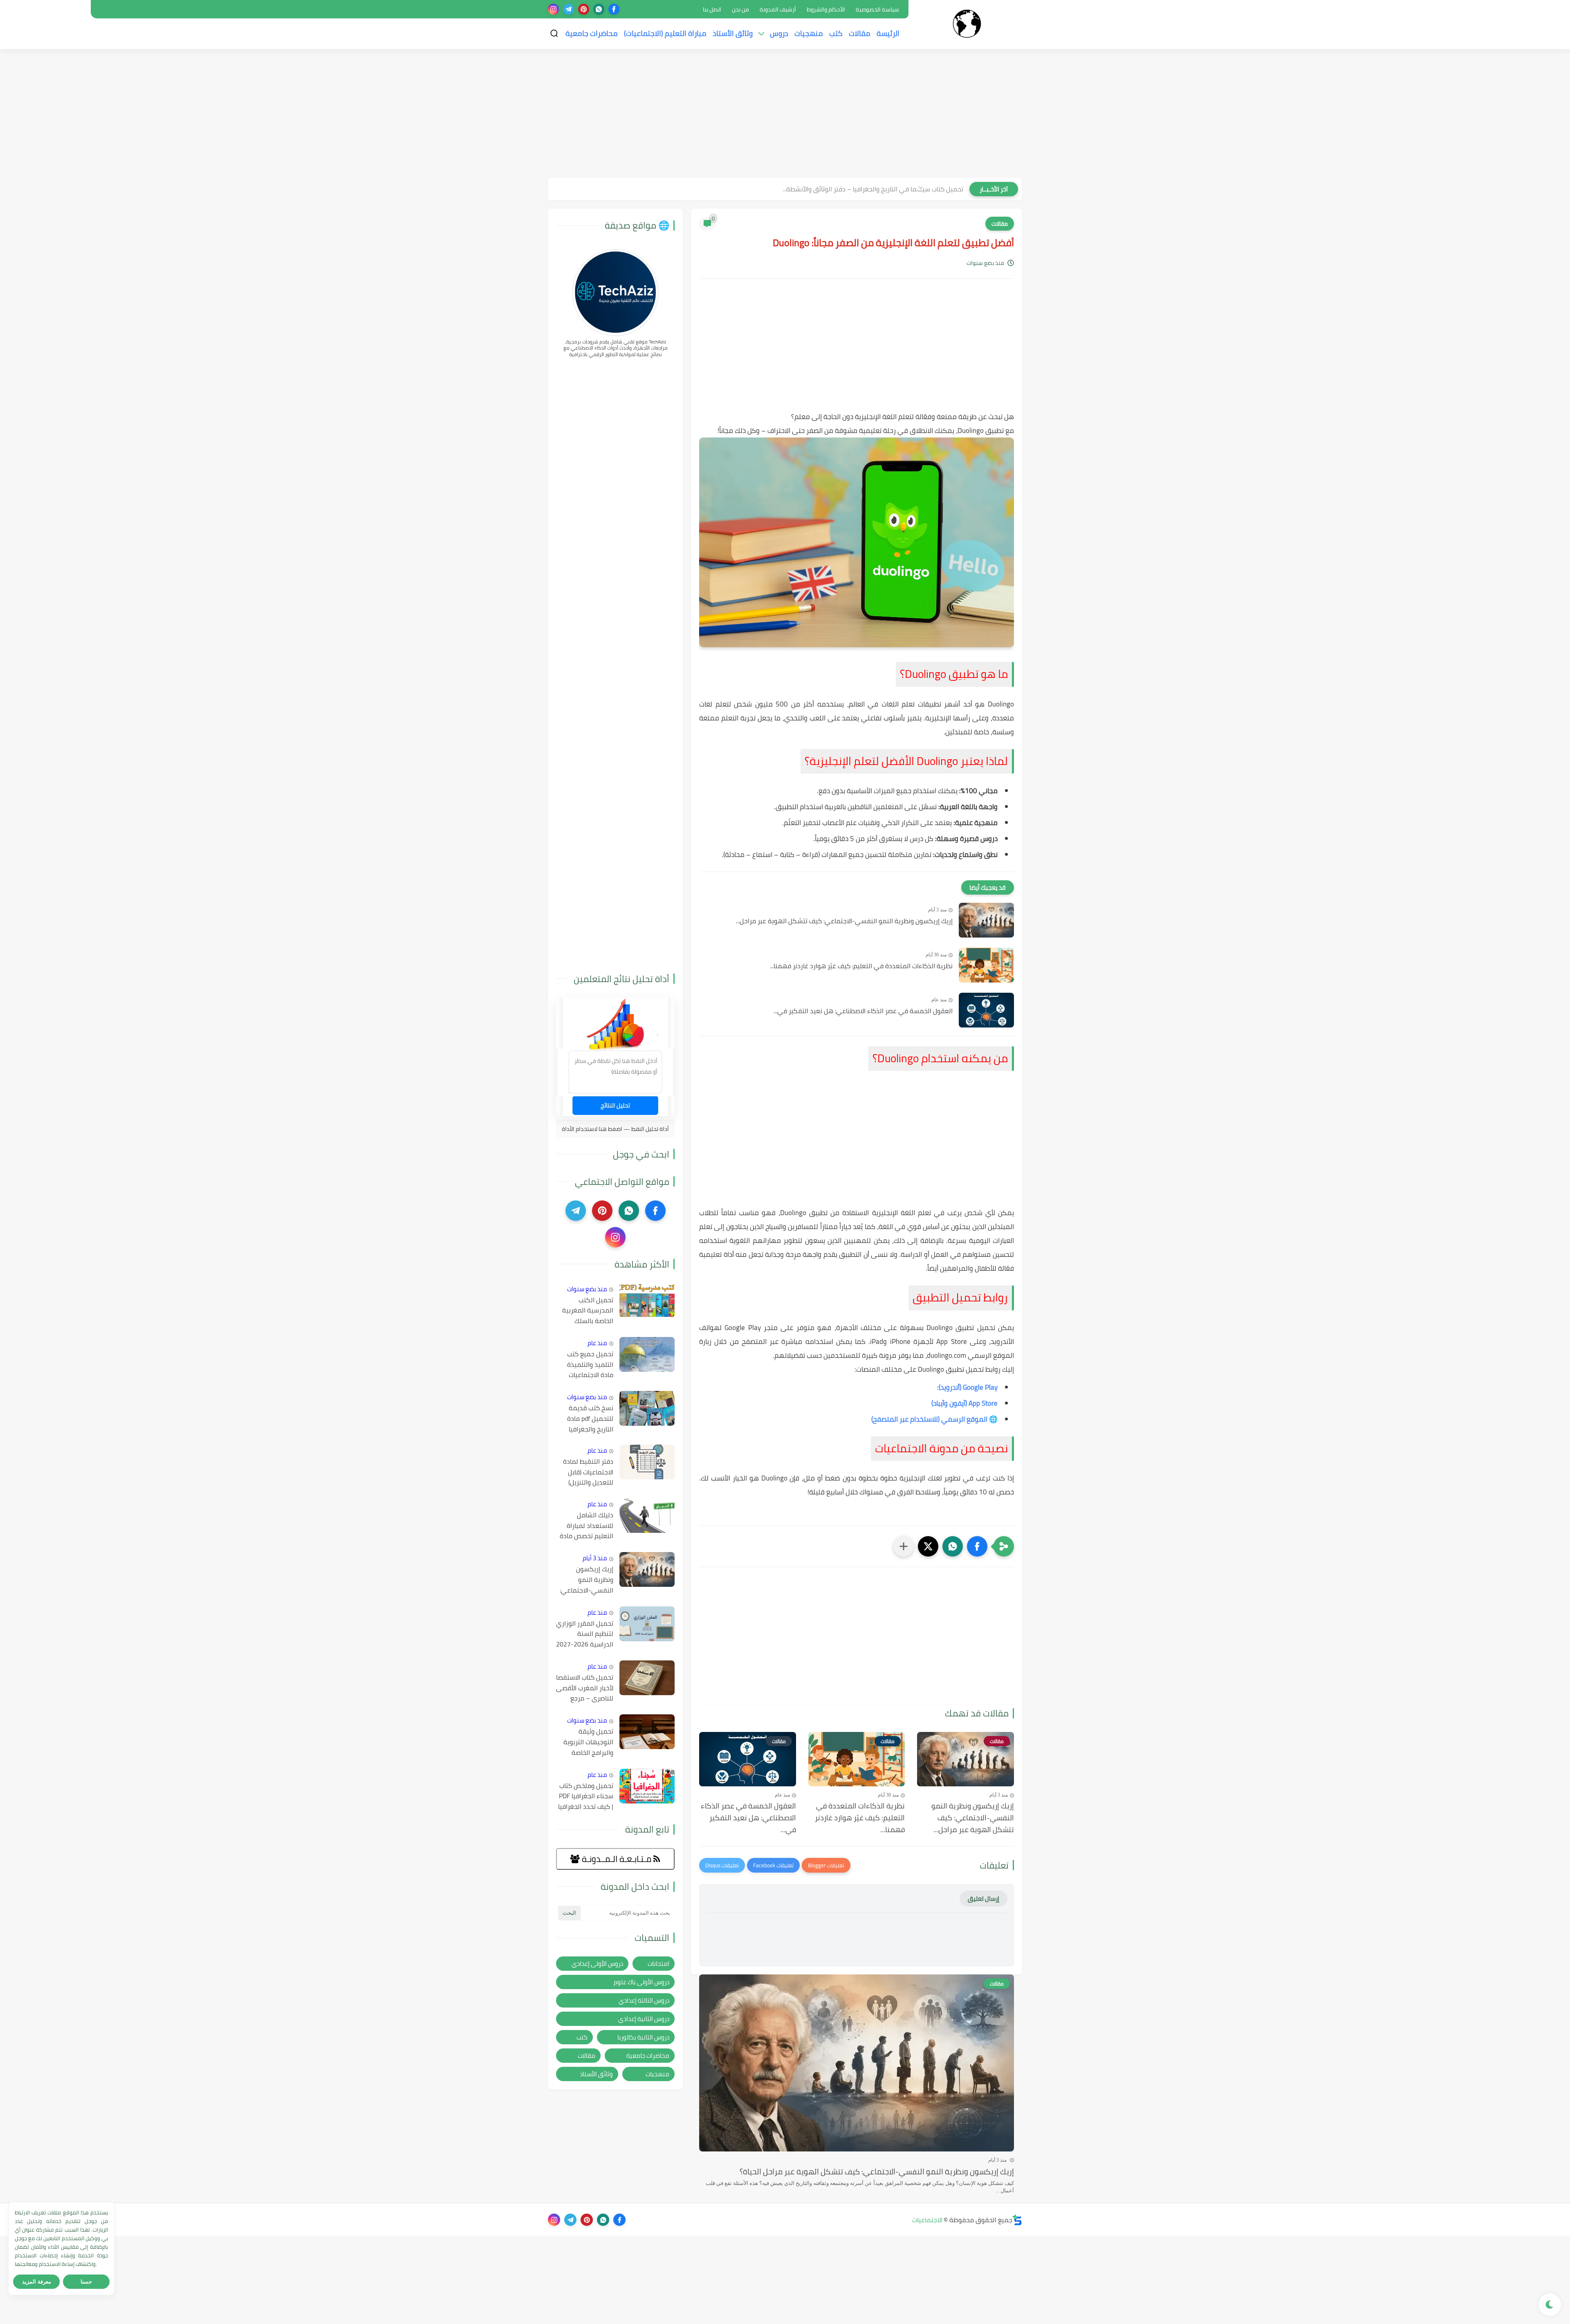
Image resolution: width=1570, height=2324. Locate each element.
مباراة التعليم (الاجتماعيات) (665, 33)
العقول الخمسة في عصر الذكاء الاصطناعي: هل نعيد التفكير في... (863, 1011)
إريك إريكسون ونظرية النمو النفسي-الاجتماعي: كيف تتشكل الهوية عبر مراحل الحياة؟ (877, 2171)
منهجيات (809, 33)
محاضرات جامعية (592, 33)
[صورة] (647, 1300)
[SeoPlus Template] (1017, 2220)
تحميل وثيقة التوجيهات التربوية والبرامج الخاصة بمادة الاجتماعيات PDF (588, 1742)
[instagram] (553, 9)
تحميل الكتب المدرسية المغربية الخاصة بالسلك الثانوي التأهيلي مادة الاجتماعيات (588, 1311)
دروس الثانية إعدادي (644, 2019)
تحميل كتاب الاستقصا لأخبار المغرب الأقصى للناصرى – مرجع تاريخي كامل (585, 1688)
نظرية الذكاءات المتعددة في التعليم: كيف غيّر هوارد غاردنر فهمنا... (861, 966)
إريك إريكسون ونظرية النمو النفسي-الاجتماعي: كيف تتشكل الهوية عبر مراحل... (844, 921)
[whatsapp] (599, 9)
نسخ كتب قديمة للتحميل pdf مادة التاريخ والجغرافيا (590, 1419)
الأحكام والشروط (826, 9)
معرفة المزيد (37, 2282)
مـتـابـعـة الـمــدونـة (617, 1859)
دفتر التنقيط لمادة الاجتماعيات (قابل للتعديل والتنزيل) (588, 1472)
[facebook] (614, 9)
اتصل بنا (712, 9)
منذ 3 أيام (595, 1558)
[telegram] (569, 9)
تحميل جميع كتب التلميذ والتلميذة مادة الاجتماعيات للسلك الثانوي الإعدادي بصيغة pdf (587, 1365)
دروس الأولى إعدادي (597, 1964)
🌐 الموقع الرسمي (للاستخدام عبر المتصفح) (934, 1419)
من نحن (740, 9)
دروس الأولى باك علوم (641, 1982)
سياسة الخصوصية (877, 9)
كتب (836, 33)
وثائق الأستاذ (733, 33)
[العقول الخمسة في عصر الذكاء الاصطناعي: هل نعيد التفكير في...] (986, 1010)
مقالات (860, 33)
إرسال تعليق (983, 1899)
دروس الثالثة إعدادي (644, 2000)
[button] (977, 1546)
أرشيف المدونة (778, 9)
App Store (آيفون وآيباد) (964, 1403)
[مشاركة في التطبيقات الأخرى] (904, 1546)
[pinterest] (584, 9)
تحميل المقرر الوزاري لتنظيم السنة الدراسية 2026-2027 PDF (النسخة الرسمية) (585, 1634)
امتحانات (658, 1964)
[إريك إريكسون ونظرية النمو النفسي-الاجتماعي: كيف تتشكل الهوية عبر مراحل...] (986, 920)
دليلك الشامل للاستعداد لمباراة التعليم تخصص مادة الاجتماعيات (587, 1526)
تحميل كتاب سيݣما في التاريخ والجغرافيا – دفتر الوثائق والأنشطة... (873, 189)
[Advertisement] (785, 114)
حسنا (86, 2282)
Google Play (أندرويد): (967, 1387)
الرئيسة (888, 33)
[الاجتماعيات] (967, 24)
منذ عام (597, 1343)
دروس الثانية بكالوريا (643, 2037)
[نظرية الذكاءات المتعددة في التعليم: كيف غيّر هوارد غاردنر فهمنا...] (986, 965)
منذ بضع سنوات (587, 1289)
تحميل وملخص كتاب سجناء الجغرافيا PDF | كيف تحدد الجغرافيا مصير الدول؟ (586, 1797)
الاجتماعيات (927, 2220)
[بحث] (554, 33)
